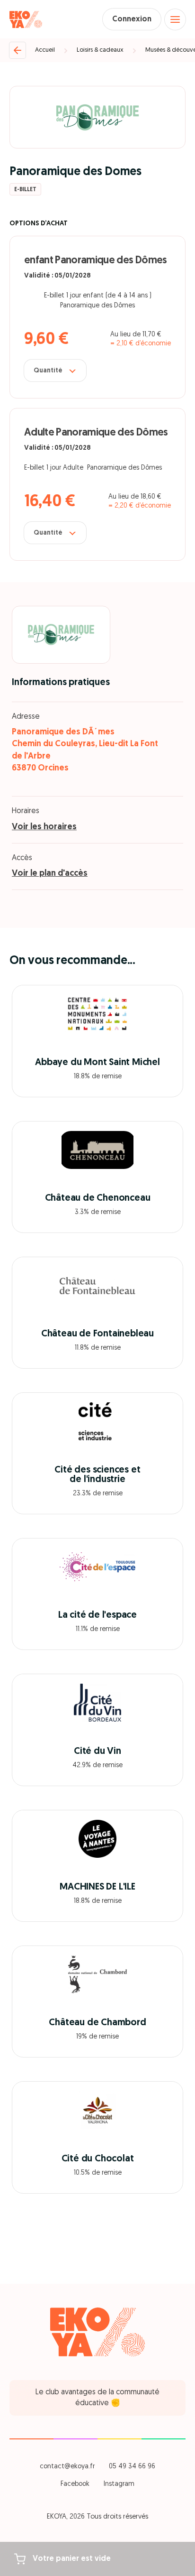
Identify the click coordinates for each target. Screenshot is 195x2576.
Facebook (75, 2484)
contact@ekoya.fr (67, 2467)
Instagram (119, 2484)
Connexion (132, 19)
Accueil (45, 50)
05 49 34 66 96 (132, 2467)
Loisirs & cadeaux (100, 50)
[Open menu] (175, 19)
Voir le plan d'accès (50, 874)
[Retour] (18, 50)
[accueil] (26, 19)
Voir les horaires (44, 827)
